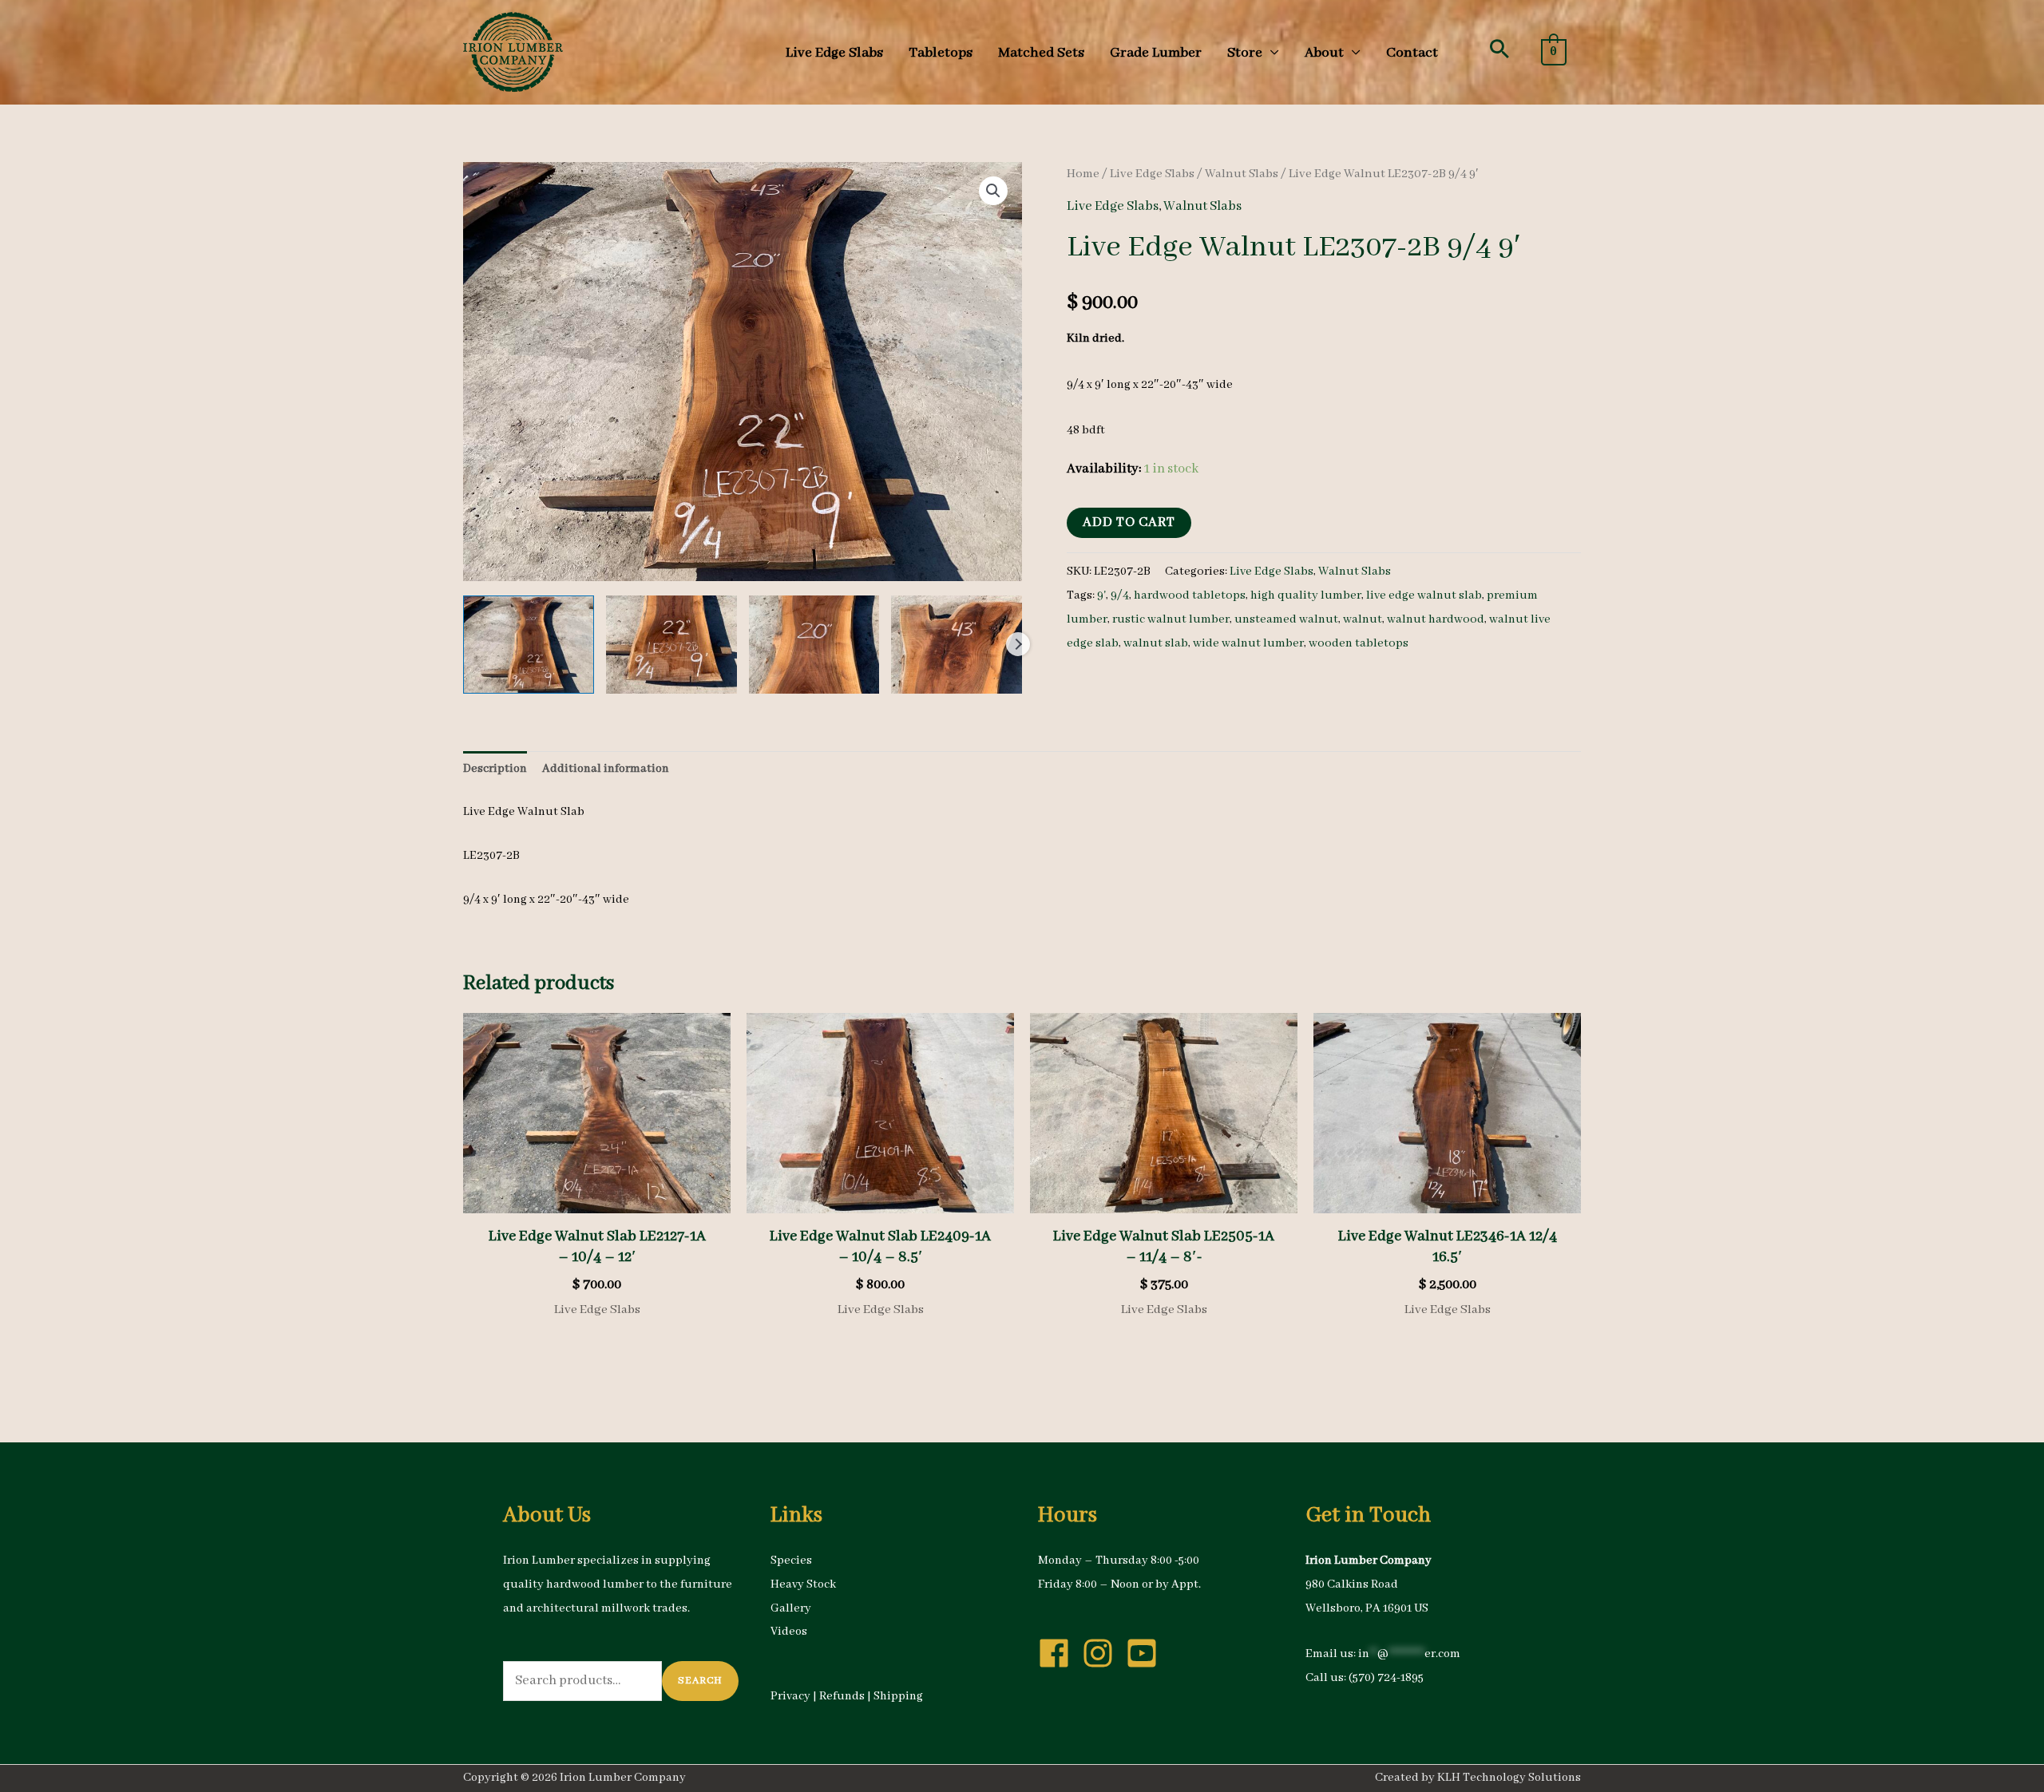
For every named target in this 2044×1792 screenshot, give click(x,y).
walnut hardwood (1436, 619)
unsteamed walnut (1286, 619)
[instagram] (1103, 1653)
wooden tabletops (1359, 643)
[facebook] (1059, 1653)
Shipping (898, 1696)
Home (1083, 174)
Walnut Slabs (1242, 174)
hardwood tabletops (1190, 595)
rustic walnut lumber (1171, 619)
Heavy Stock (803, 1584)
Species (791, 1561)
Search (700, 1681)
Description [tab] (495, 769)
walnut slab (1156, 643)
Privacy (790, 1696)
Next (1018, 644)
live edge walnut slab (1424, 595)
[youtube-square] (1147, 1653)
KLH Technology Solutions (1509, 1778)
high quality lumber (1306, 595)
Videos (789, 1632)
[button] (1499, 49)
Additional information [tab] (606, 769)
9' (1101, 595)
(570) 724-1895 (1386, 1678)
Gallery (791, 1608)
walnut (1363, 619)
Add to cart (1129, 522)
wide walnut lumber (1248, 643)
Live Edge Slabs (1152, 174)
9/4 (1120, 595)
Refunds (842, 1696)
